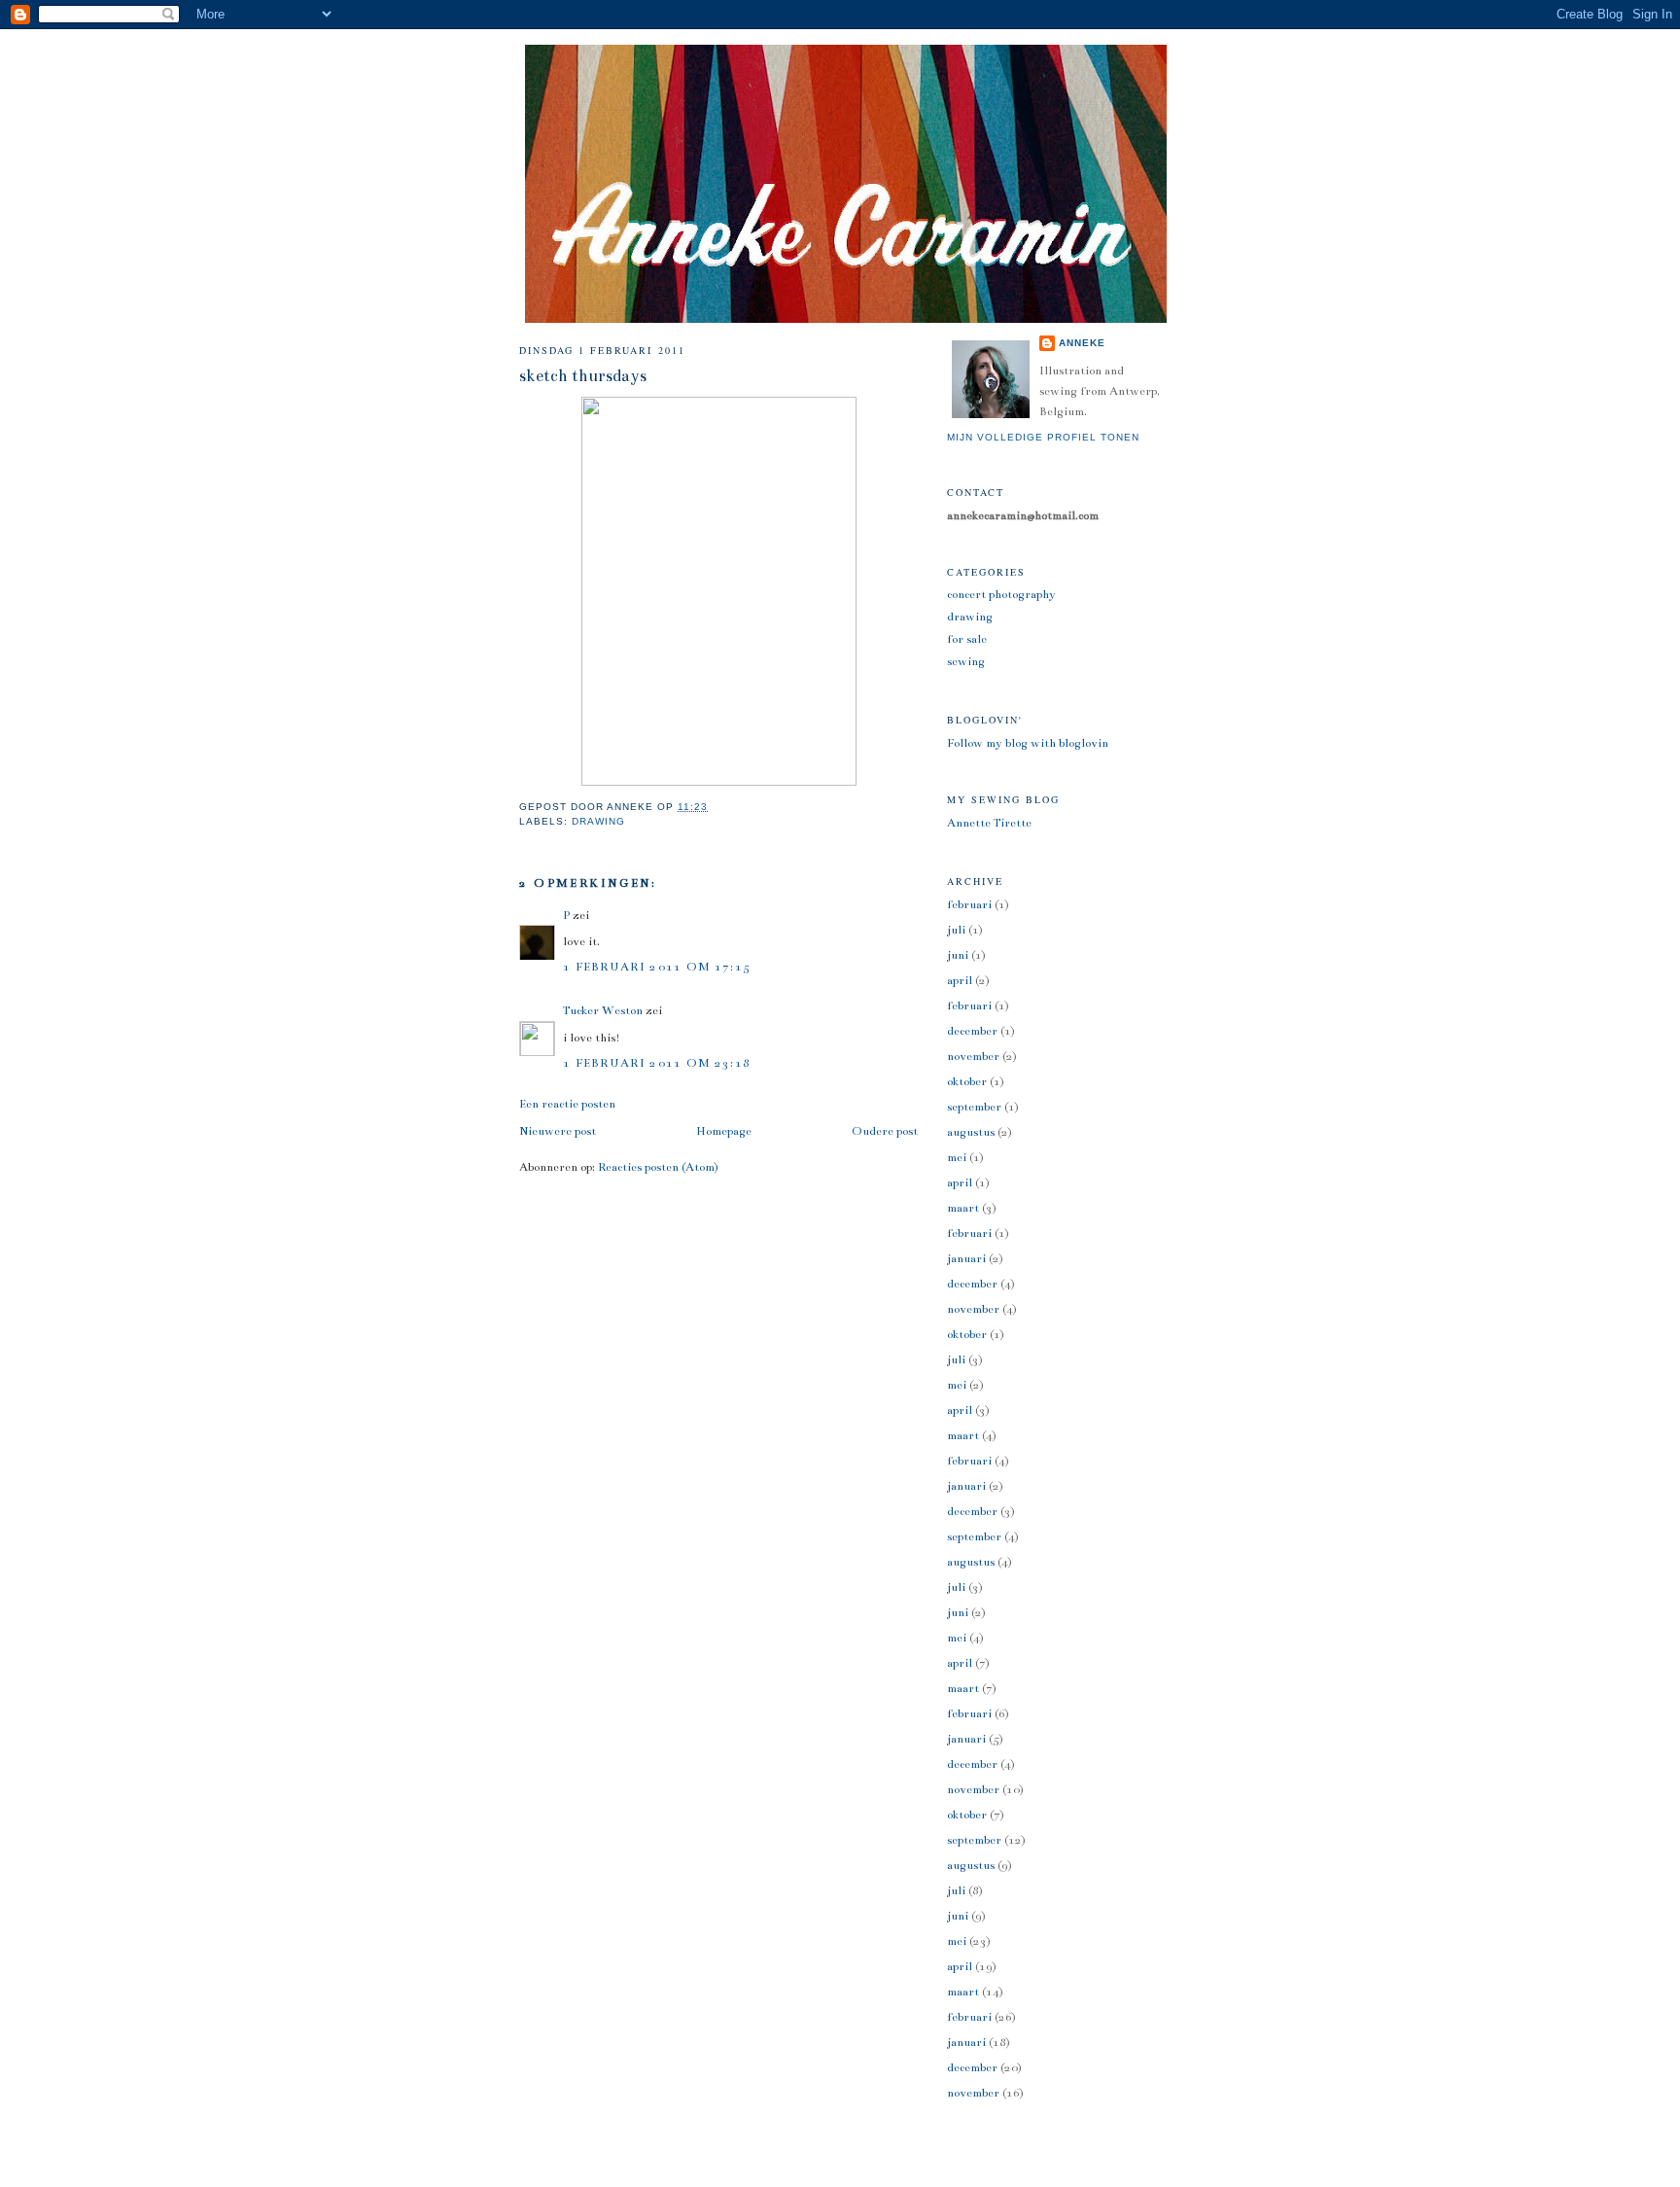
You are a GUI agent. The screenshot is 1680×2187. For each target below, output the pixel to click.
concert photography (1001, 594)
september (974, 1107)
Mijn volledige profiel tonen (1043, 437)
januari (966, 1258)
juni (958, 955)
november (973, 1056)
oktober (967, 1081)
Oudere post (885, 1131)
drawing (598, 821)
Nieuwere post (558, 1131)
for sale (967, 639)
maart (963, 1208)
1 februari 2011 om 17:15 (657, 967)
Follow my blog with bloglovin (1028, 743)
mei (957, 1157)
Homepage (724, 1131)
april (960, 980)
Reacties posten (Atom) (658, 1167)
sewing (966, 661)
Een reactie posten (567, 1104)
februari (969, 904)
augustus (971, 1132)
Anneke (1082, 343)
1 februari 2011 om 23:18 (657, 1063)
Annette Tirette (989, 823)
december (972, 1031)
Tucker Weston (603, 1010)
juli (956, 930)
